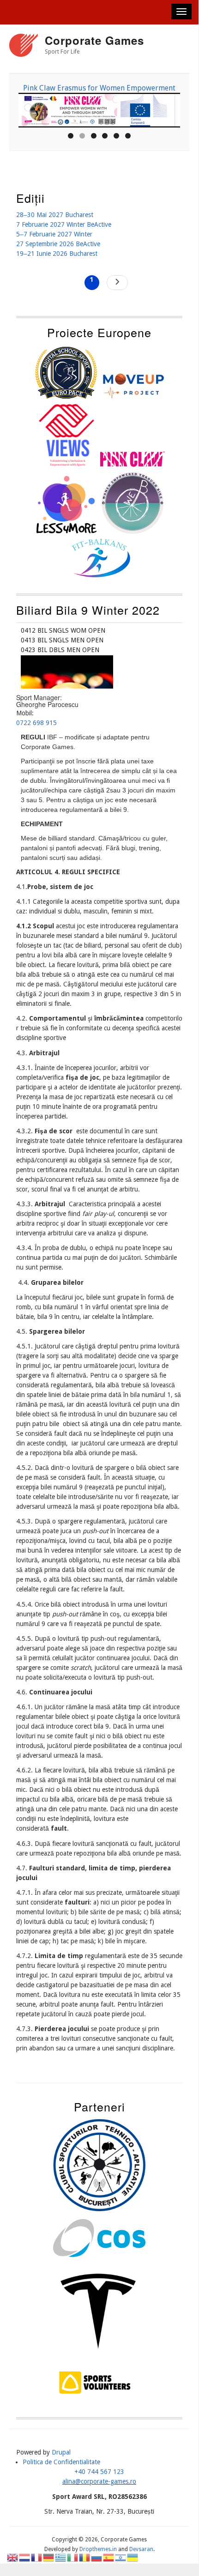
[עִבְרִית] (121, 2557)
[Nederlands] (25, 2557)
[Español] (109, 2557)
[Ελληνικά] (61, 2557)
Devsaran (141, 2549)
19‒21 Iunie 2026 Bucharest (57, 254)
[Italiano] (73, 2557)
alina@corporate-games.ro (99, 2481)
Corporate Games (94, 40)
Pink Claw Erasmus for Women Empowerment (99, 88)
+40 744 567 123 (99, 2472)
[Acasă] (24, 47)
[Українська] (133, 2557)
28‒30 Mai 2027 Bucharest (55, 215)
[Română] (85, 2557)
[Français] (37, 2557)
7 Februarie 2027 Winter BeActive (64, 224)
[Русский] (97, 2557)
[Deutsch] (49, 2557)
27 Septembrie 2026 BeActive (58, 244)
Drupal (61, 2452)
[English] (13, 2557)
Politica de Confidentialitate (61, 2462)
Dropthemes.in (98, 2549)
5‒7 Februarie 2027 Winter (54, 234)
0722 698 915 (36, 723)
